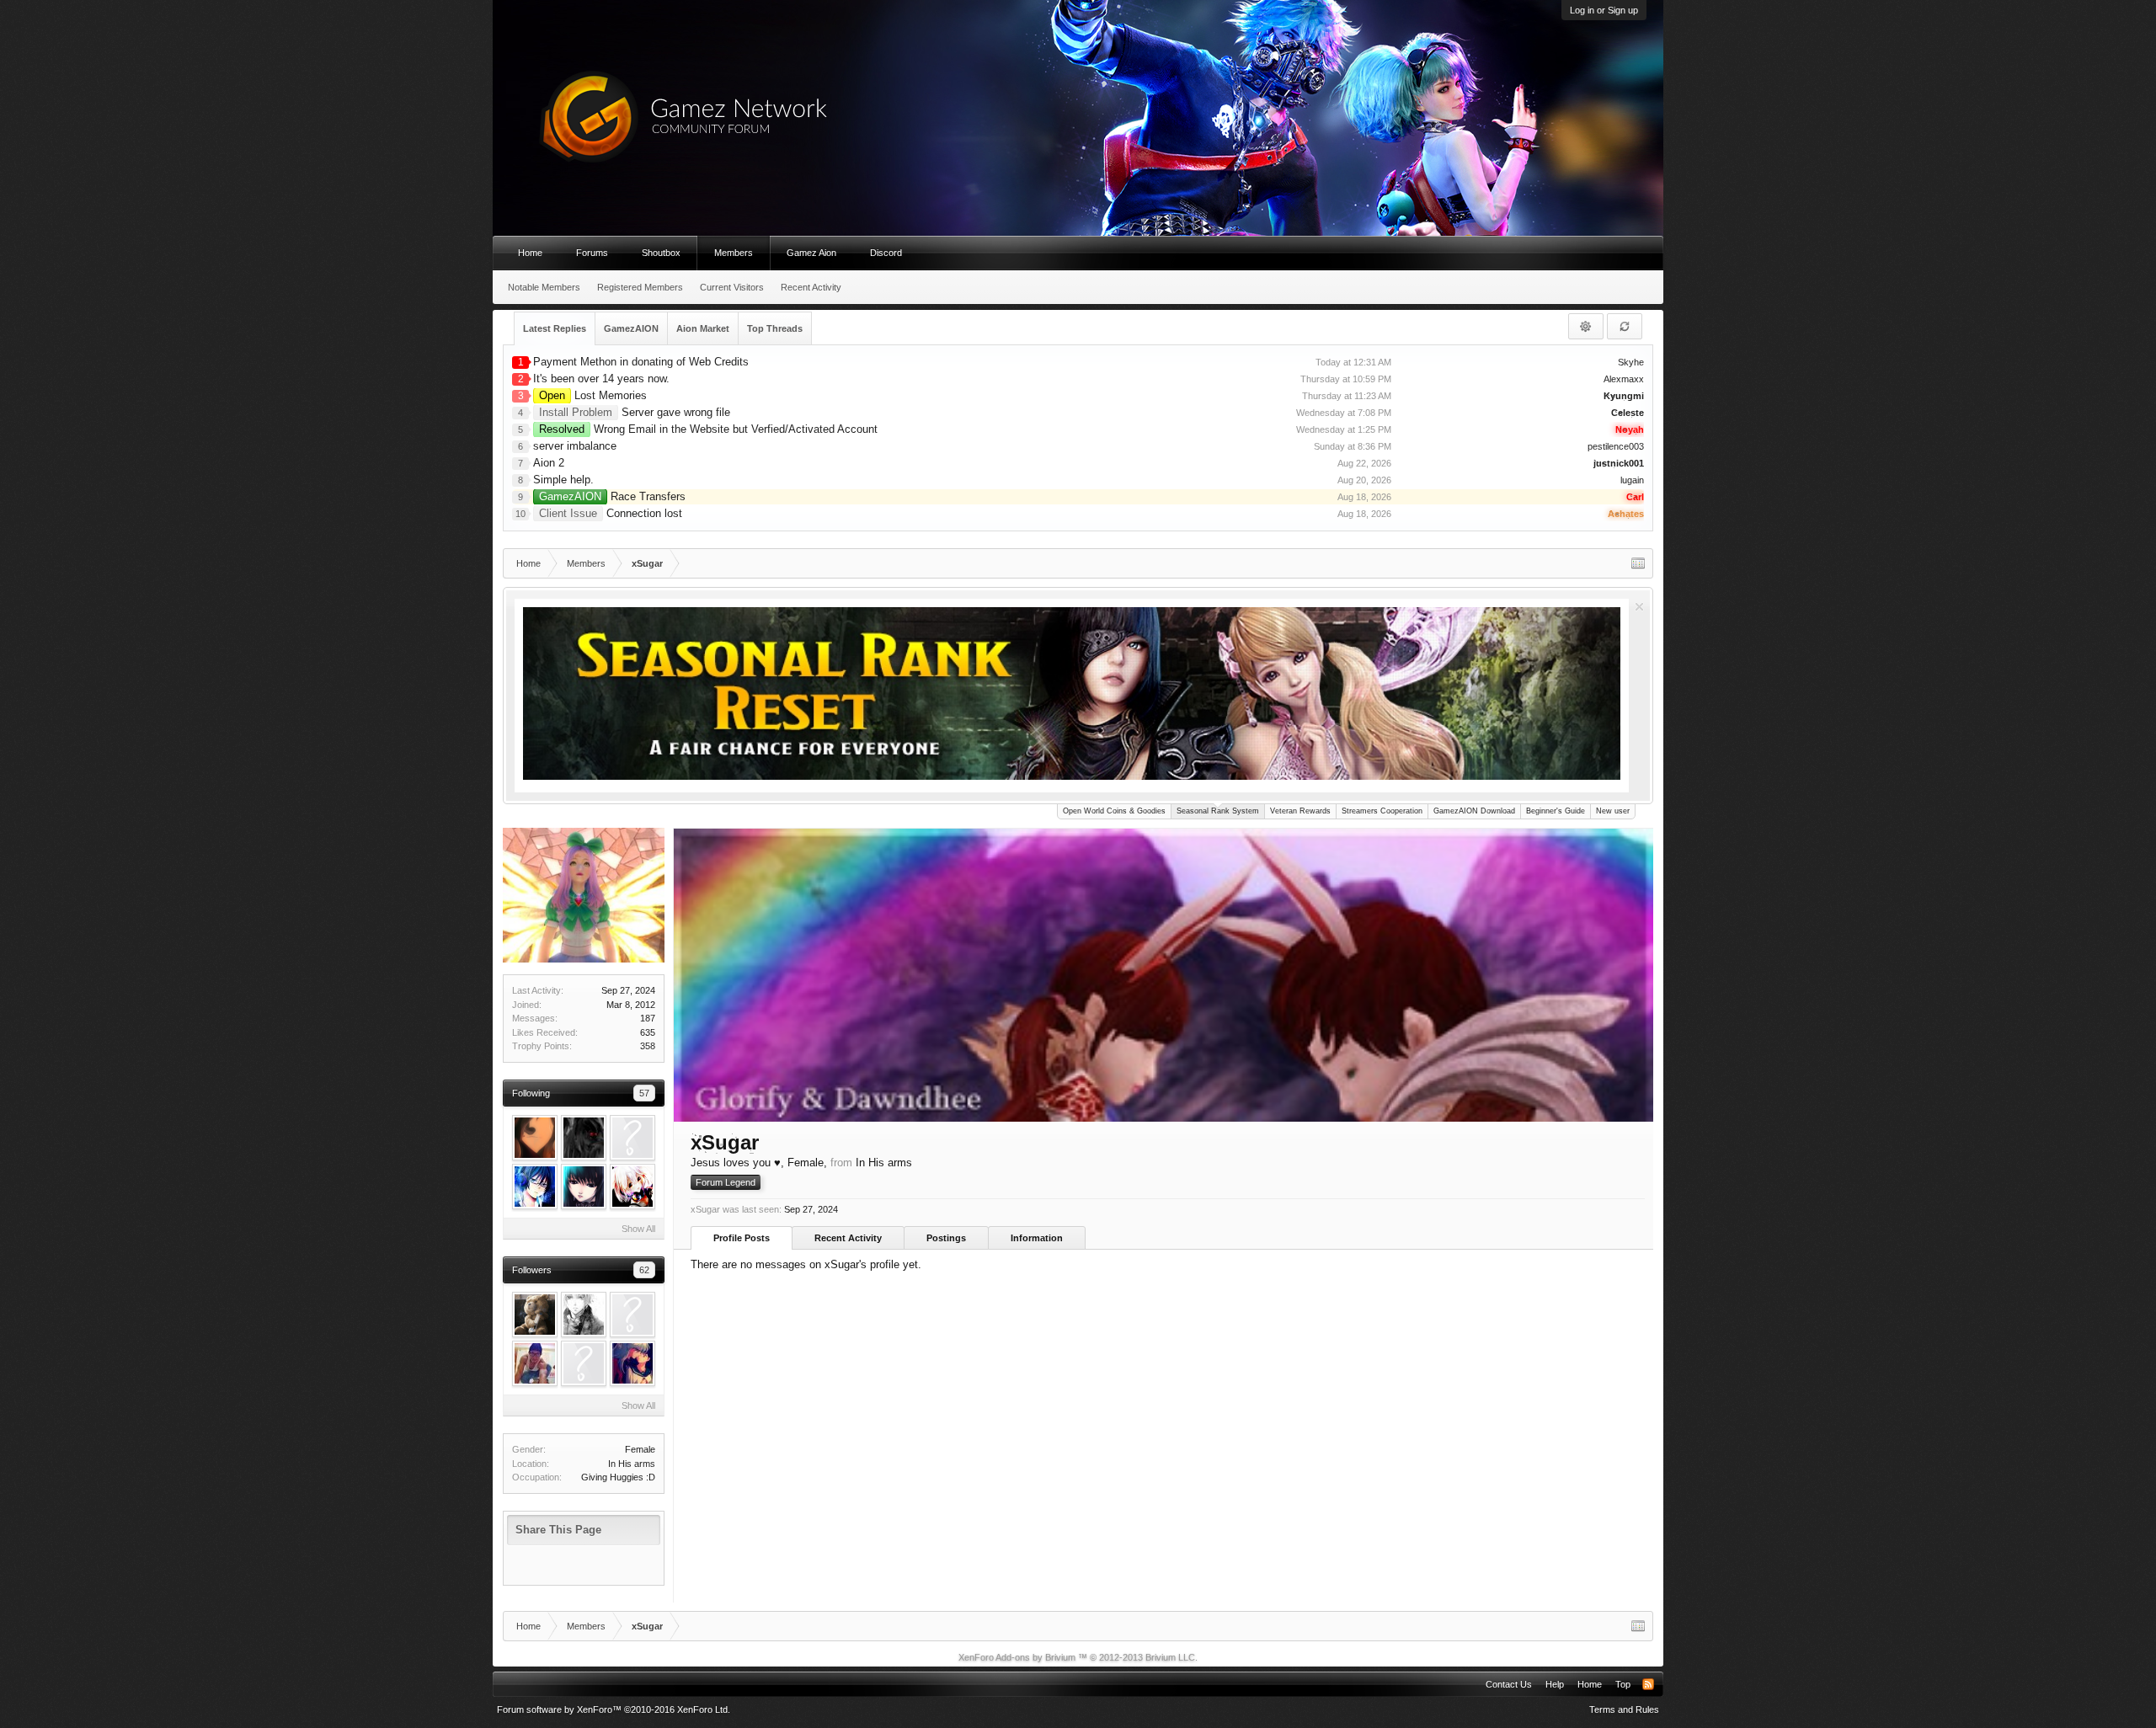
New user (1613, 811)
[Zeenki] (632, 1363)
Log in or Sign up (1604, 10)
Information (1037, 1238)
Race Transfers (612, 496)
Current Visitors (732, 287)
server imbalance (575, 446)
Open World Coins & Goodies (1114, 811)
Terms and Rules (1624, 1709)
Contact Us (1509, 1684)
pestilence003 (1616, 446)
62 (644, 1270)
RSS (1648, 1684)
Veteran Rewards (1300, 811)
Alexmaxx (1624, 379)
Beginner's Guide (1556, 811)
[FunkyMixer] (632, 1187)
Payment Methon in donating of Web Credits (641, 362)
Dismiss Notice (1639, 607)
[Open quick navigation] (1638, 563)
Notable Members (544, 287)
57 (644, 1093)
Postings (946, 1238)
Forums (592, 253)
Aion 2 (549, 463)
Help (1555, 1684)
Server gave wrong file (635, 412)
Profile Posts (742, 1238)
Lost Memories (593, 395)
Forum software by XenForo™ (614, 1709)
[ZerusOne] (535, 1315)
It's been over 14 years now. (601, 379)
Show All (638, 1229)
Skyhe (1631, 362)
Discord (886, 253)
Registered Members (640, 287)
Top (1623, 1684)
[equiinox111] (632, 1138)
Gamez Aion (811, 253)
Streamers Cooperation (1382, 811)
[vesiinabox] (535, 1138)
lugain (1632, 480)
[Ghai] (584, 1315)
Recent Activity (848, 1238)
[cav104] (584, 1138)
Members (734, 253)
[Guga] (535, 1187)
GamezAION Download (1474, 811)
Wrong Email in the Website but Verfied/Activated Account (708, 429)
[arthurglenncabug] (584, 1363)
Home (530, 253)
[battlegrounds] (535, 1363)
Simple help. (563, 480)
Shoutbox (661, 253)
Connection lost (611, 513)
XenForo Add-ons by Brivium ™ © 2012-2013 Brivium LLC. (1078, 1657)
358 (648, 1046)
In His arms (632, 1464)
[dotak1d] (584, 1187)
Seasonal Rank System (1218, 811)
